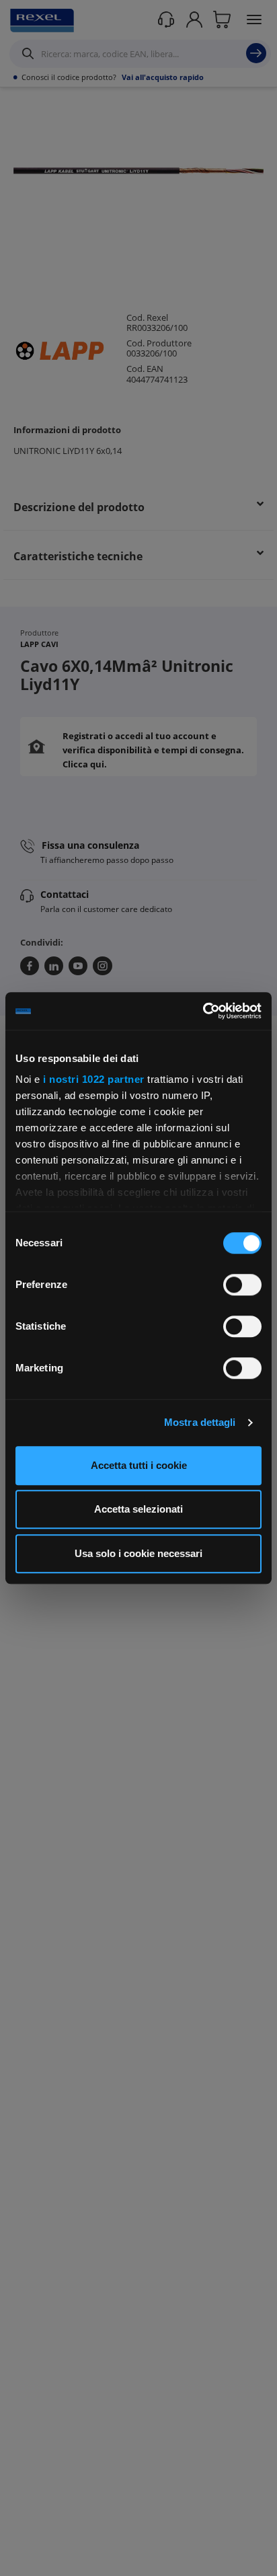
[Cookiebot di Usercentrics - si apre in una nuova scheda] (203, 1011)
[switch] (242, 1285)
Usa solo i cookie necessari (138, 1553)
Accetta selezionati (138, 1509)
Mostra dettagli (200, 1422)
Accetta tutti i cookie (139, 1465)
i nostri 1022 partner (94, 1079)
